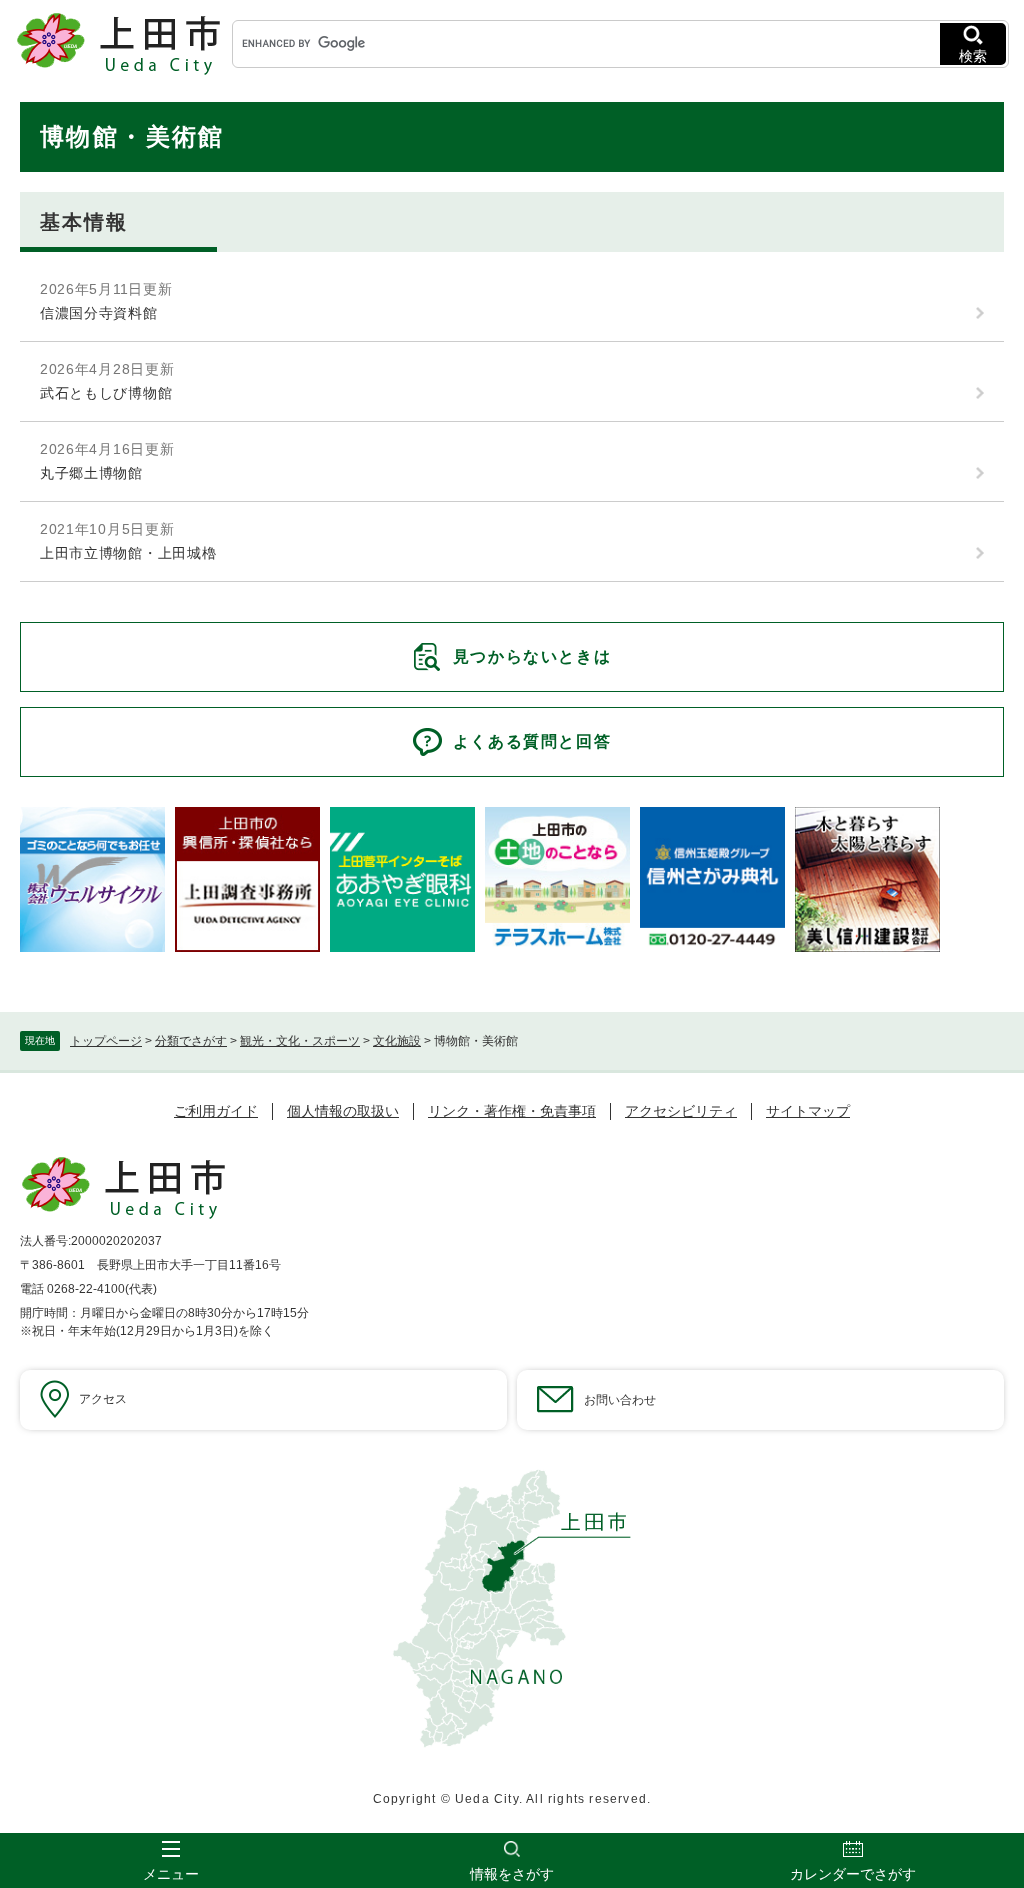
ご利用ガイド (216, 1111)
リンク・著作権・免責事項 (512, 1111)
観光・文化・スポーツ (300, 1041)
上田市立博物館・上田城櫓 (128, 553)
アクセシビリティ (681, 1111)
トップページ (106, 1041)
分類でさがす (191, 1041)
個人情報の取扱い (343, 1111)
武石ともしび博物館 (106, 393)
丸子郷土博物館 (91, 473)
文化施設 (397, 1041)
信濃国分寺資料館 (99, 313)
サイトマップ (808, 1111)
